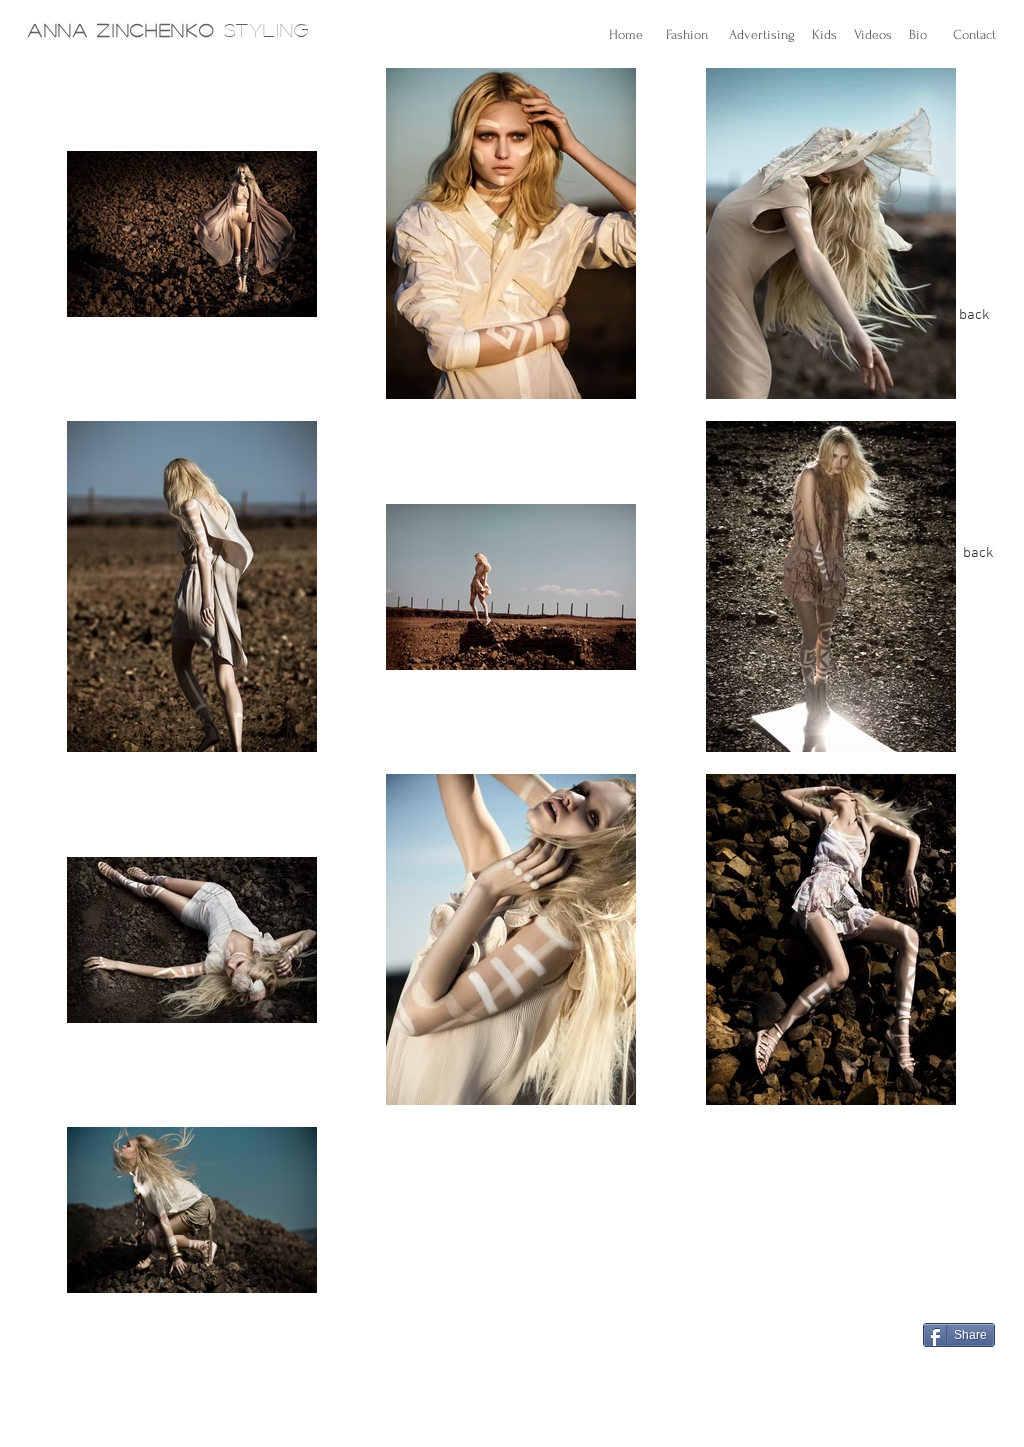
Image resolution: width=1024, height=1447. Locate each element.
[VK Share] (978, 1370)
